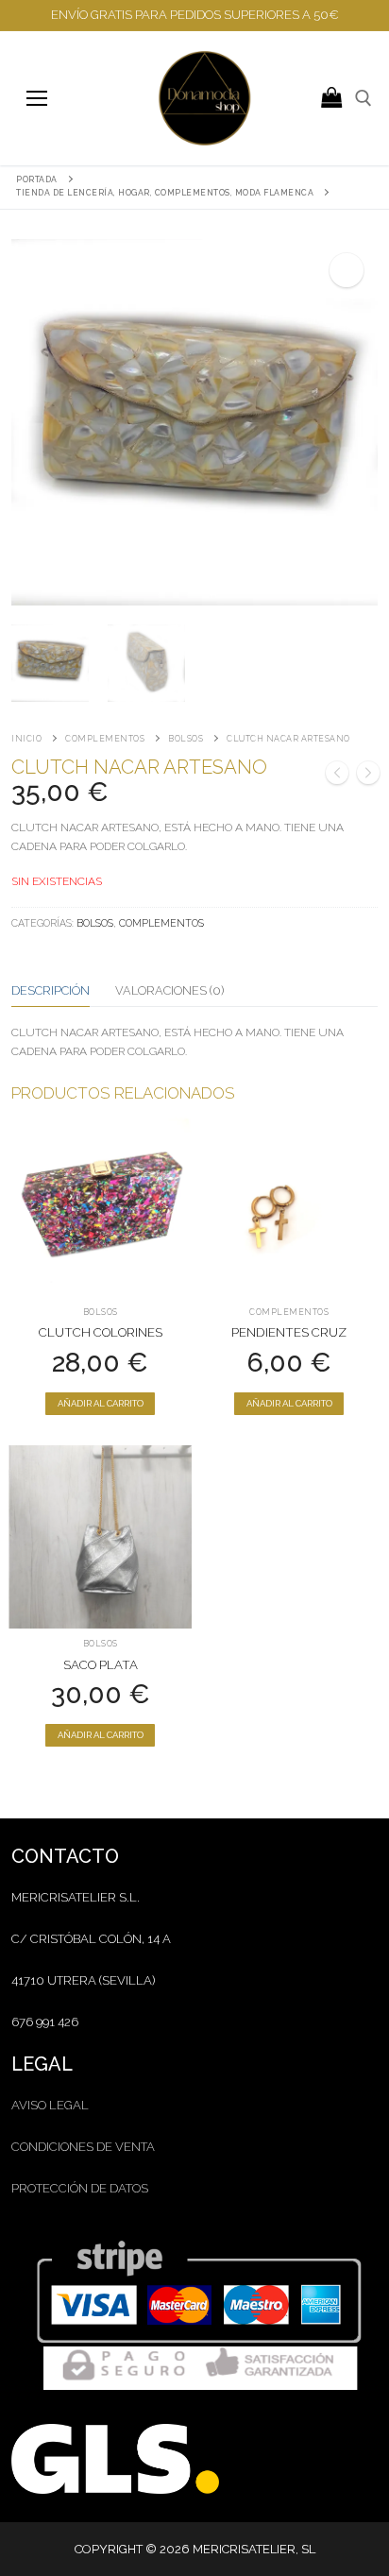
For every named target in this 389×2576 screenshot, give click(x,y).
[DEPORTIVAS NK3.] (368, 776)
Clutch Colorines (101, 1332)
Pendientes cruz (289, 1332)
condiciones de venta (83, 2147)
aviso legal (50, 2105)
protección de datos (80, 2188)
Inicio (26, 739)
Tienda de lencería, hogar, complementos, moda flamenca (165, 193)
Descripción (51, 990)
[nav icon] (36, 98)
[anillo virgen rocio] (337, 776)
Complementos (105, 739)
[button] (347, 270)
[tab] (51, 991)
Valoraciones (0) (169, 990)
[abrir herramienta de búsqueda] (364, 98)
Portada (37, 179)
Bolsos (186, 739)
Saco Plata (101, 1665)
